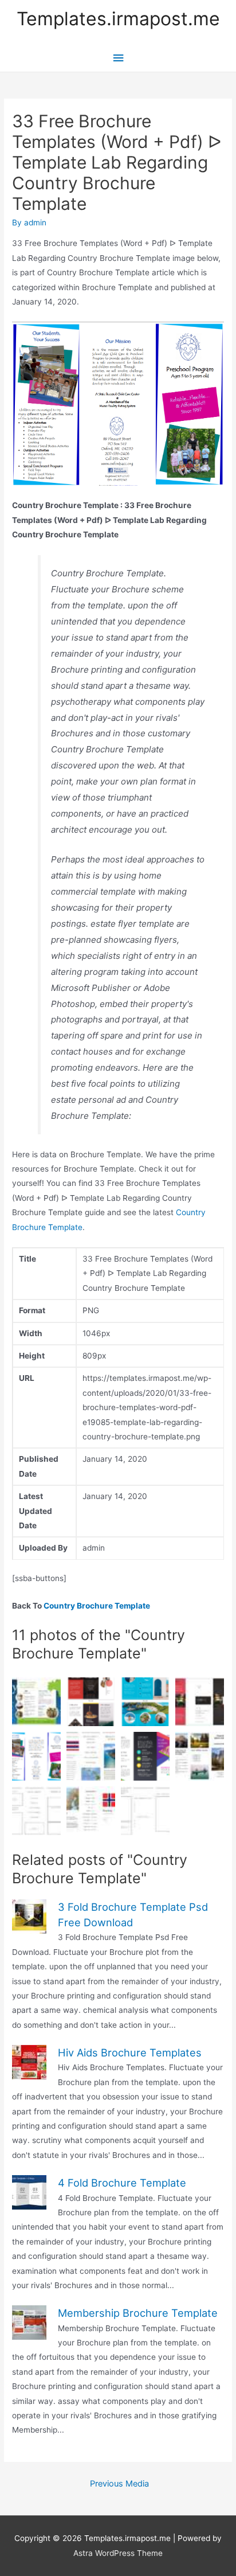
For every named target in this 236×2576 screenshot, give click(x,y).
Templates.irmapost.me (118, 19)
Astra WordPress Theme (118, 2553)
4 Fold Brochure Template (122, 2183)
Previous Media (119, 2484)
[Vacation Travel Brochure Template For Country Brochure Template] (91, 1702)
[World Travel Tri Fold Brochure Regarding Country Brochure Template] (145, 1702)
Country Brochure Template (97, 1606)
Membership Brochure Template (138, 2313)
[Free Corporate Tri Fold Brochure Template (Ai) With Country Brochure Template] (200, 1702)
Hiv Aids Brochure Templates (130, 2052)
